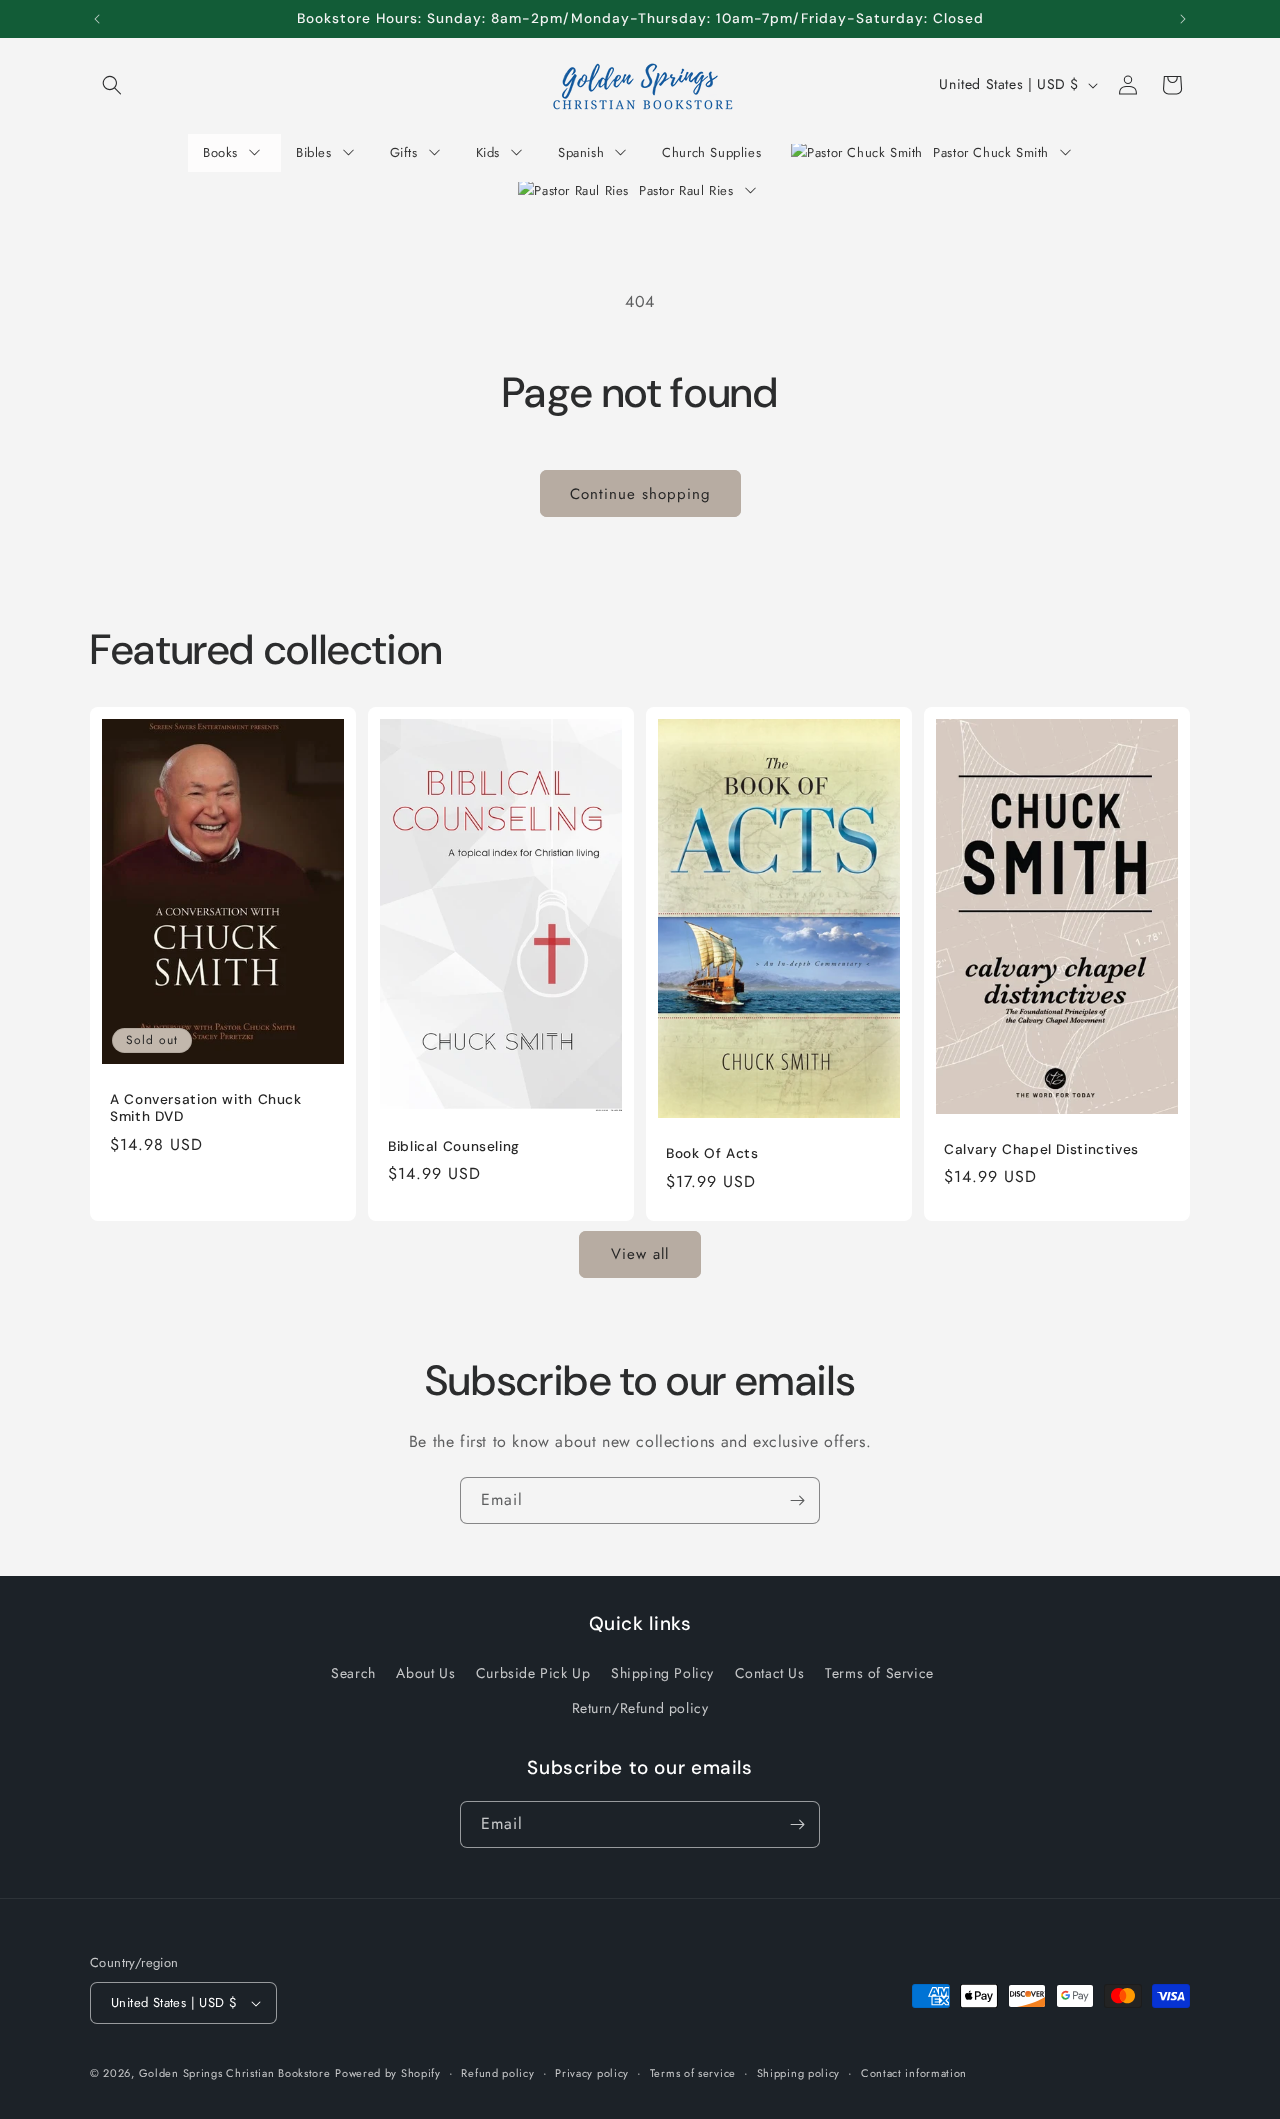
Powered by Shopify (388, 2073)
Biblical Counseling (454, 1146)
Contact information (914, 2073)
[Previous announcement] (97, 19)
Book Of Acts (712, 1153)
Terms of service (693, 2073)
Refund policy (497, 2073)
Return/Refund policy (640, 1708)
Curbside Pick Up (533, 1673)
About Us (425, 1673)
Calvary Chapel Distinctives (1041, 1149)
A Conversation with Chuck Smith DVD (206, 1108)
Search (353, 1673)
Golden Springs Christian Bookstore (235, 2073)
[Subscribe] (797, 1500)
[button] (112, 85)
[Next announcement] (1183, 19)
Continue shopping (640, 494)
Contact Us (770, 1673)
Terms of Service (879, 1673)
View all (640, 1254)
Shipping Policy (662, 1673)
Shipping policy (799, 2073)
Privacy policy (592, 2073)
